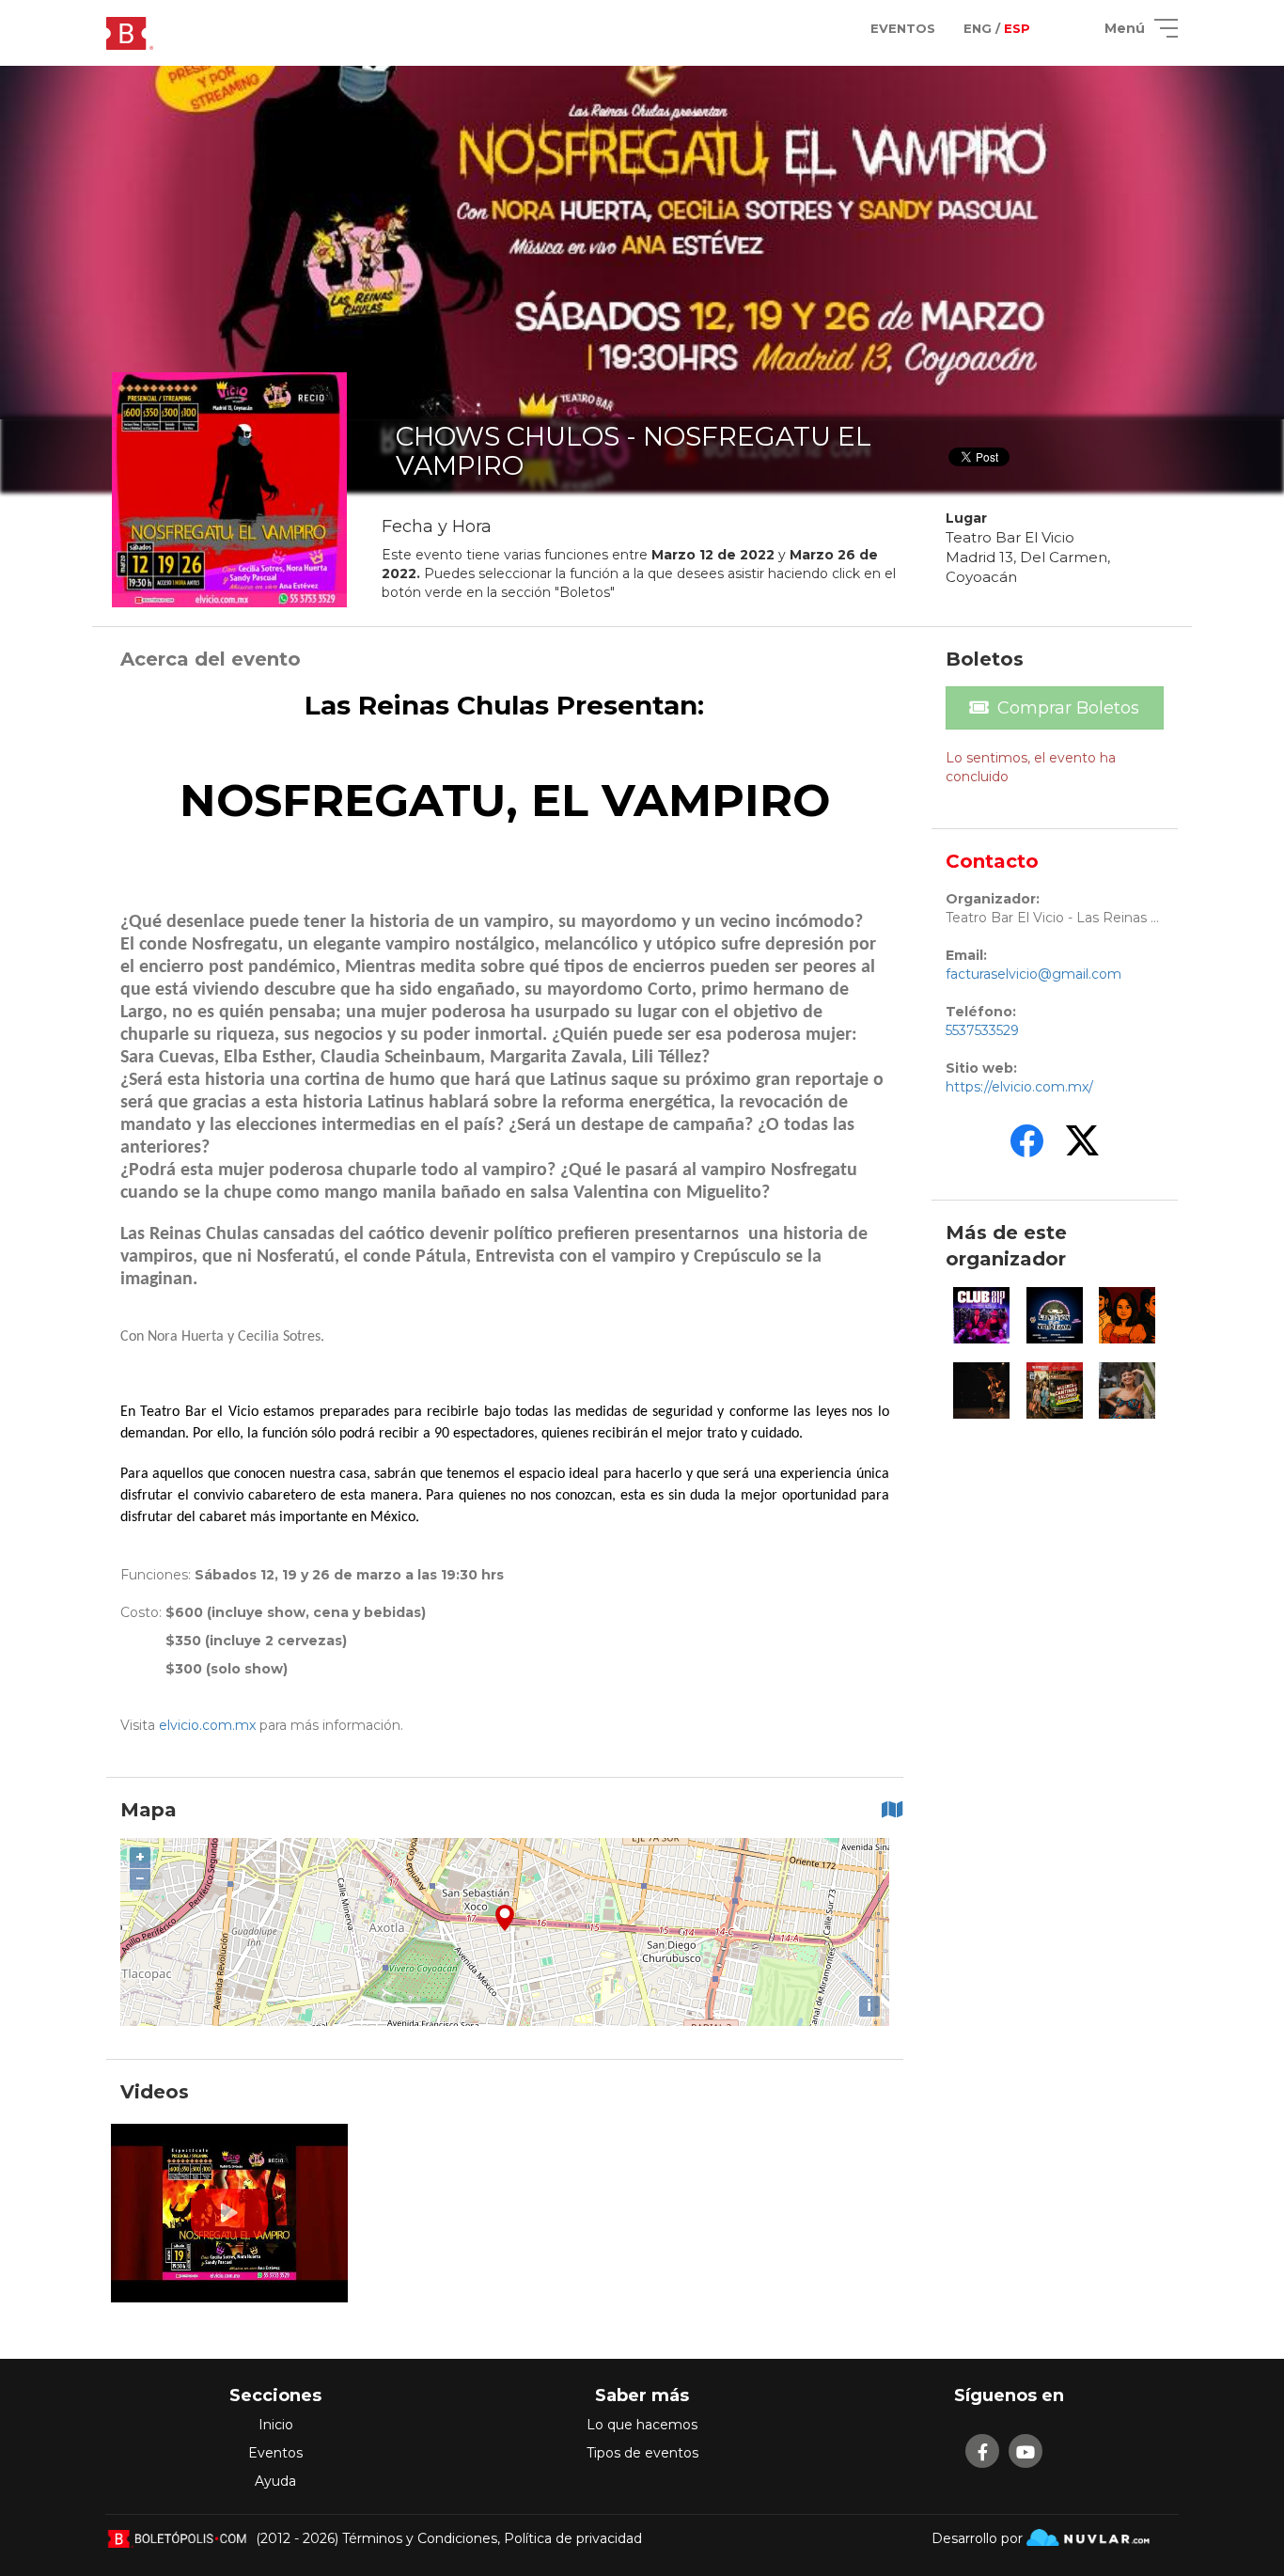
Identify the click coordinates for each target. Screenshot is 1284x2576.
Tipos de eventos (642, 2453)
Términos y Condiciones (420, 2538)
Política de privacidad (573, 2538)
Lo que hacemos (642, 2425)
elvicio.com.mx (207, 1725)
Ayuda (275, 2481)
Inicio (276, 2425)
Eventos (275, 2453)
